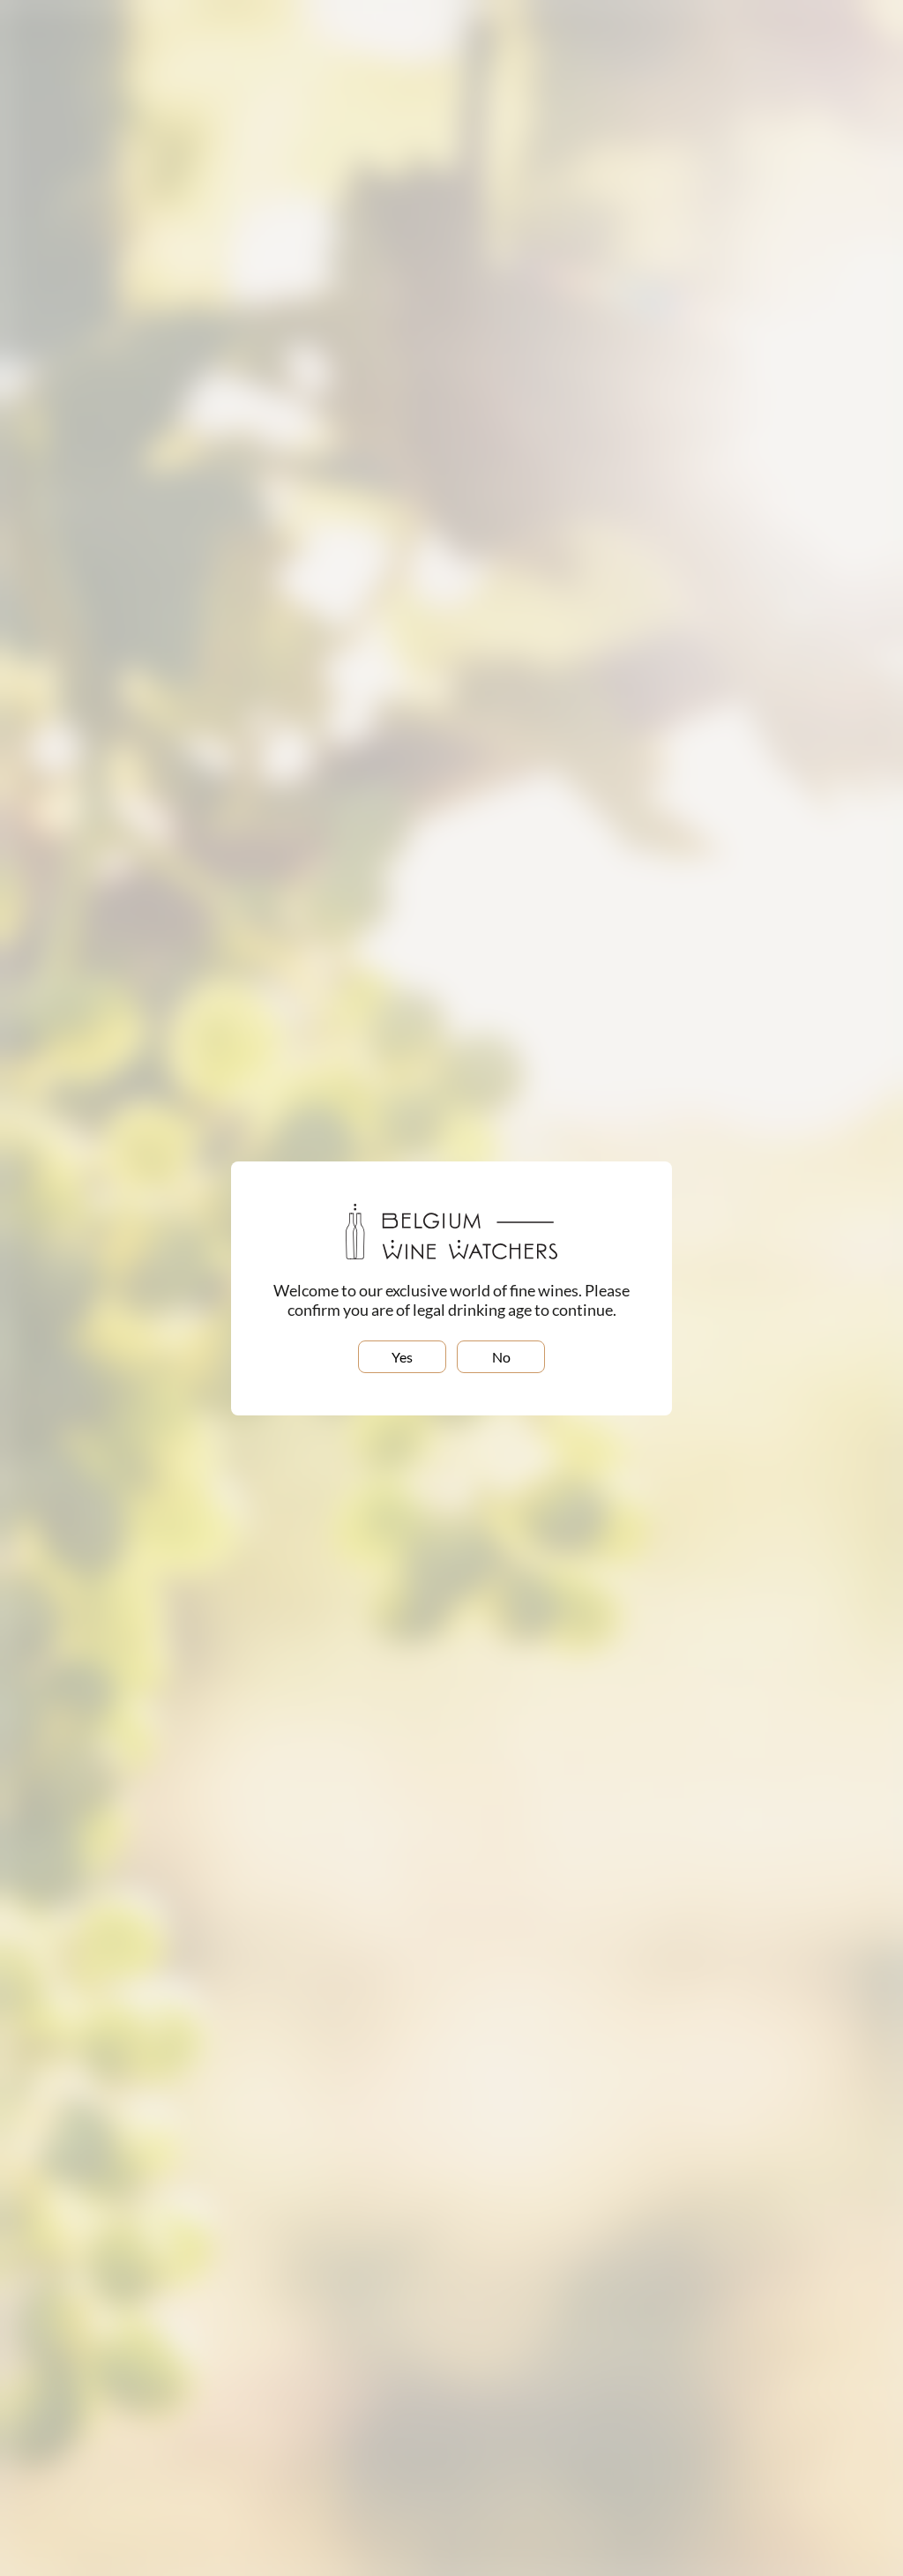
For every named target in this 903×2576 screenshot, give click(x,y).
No (501, 1357)
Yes (402, 1357)
